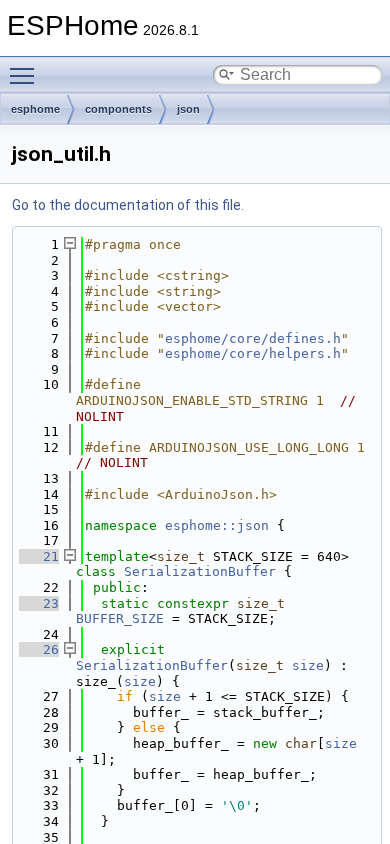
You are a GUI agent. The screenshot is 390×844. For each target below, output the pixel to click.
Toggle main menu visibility (26, 75)
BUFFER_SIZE (120, 618)
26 (39, 649)
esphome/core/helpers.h (253, 353)
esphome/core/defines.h (253, 338)
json (188, 109)
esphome (35, 109)
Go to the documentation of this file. (128, 205)
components (118, 109)
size (308, 665)
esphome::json (217, 525)
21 (39, 556)
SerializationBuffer (200, 571)
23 (39, 603)
